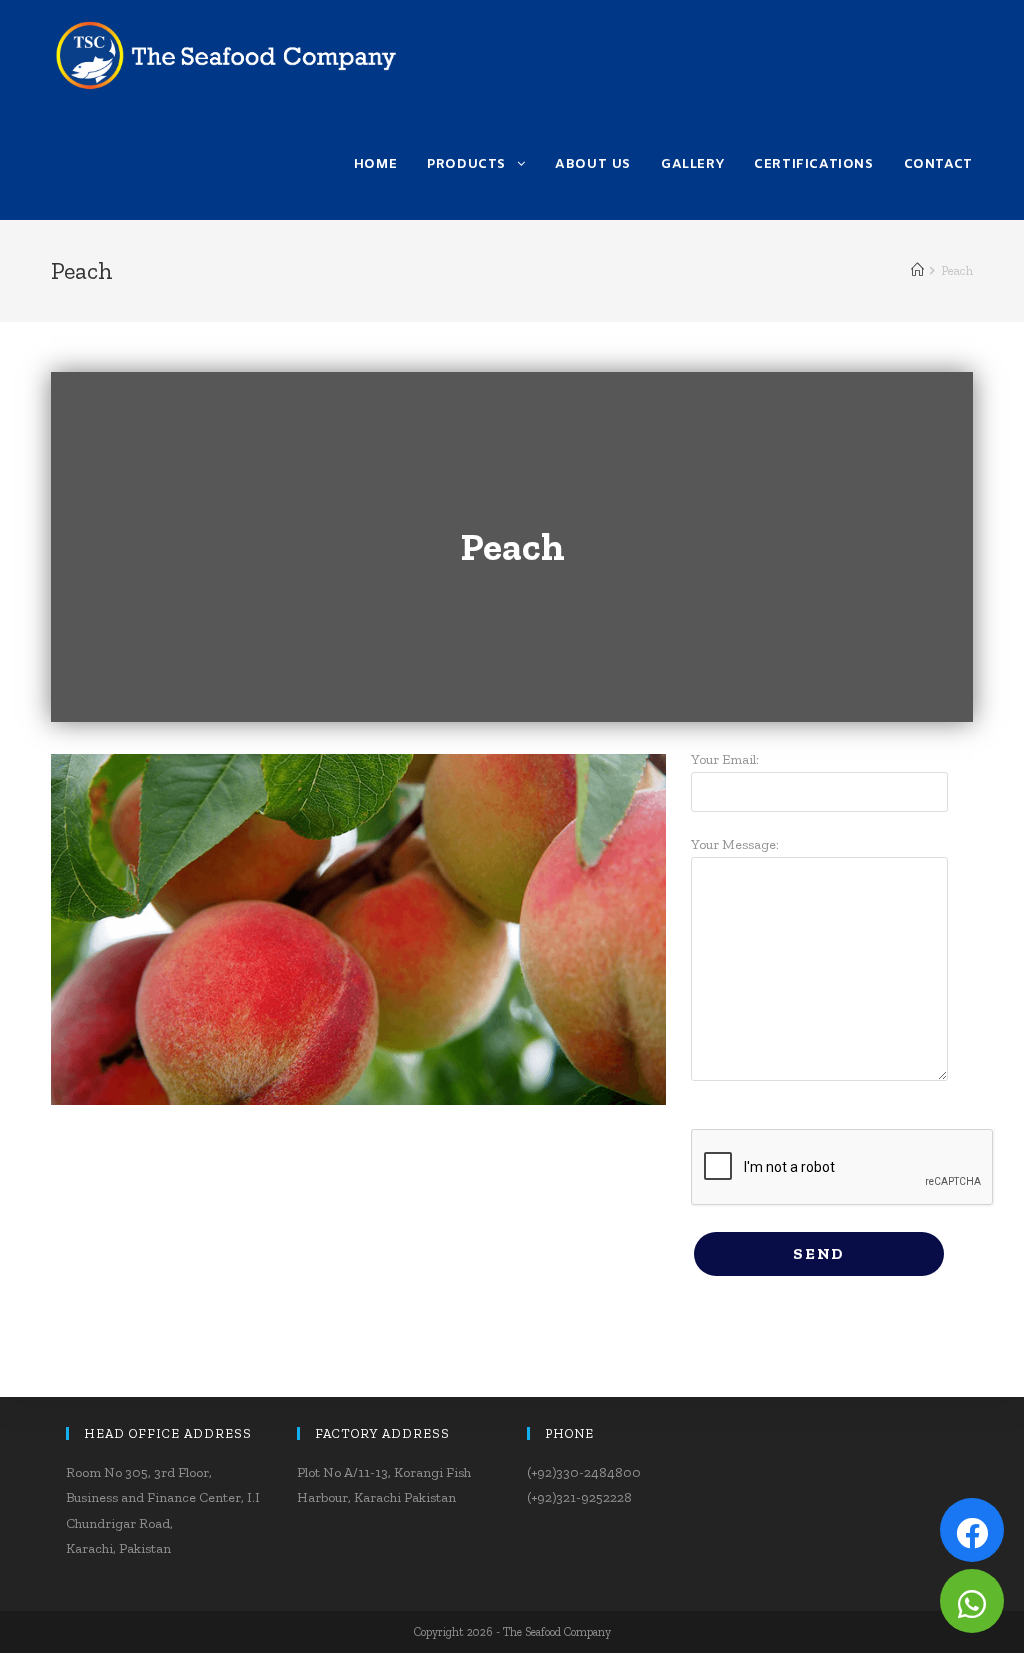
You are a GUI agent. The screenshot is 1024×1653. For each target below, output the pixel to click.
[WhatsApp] (972, 1601)
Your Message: (735, 844)
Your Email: (725, 759)
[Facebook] (972, 1530)
